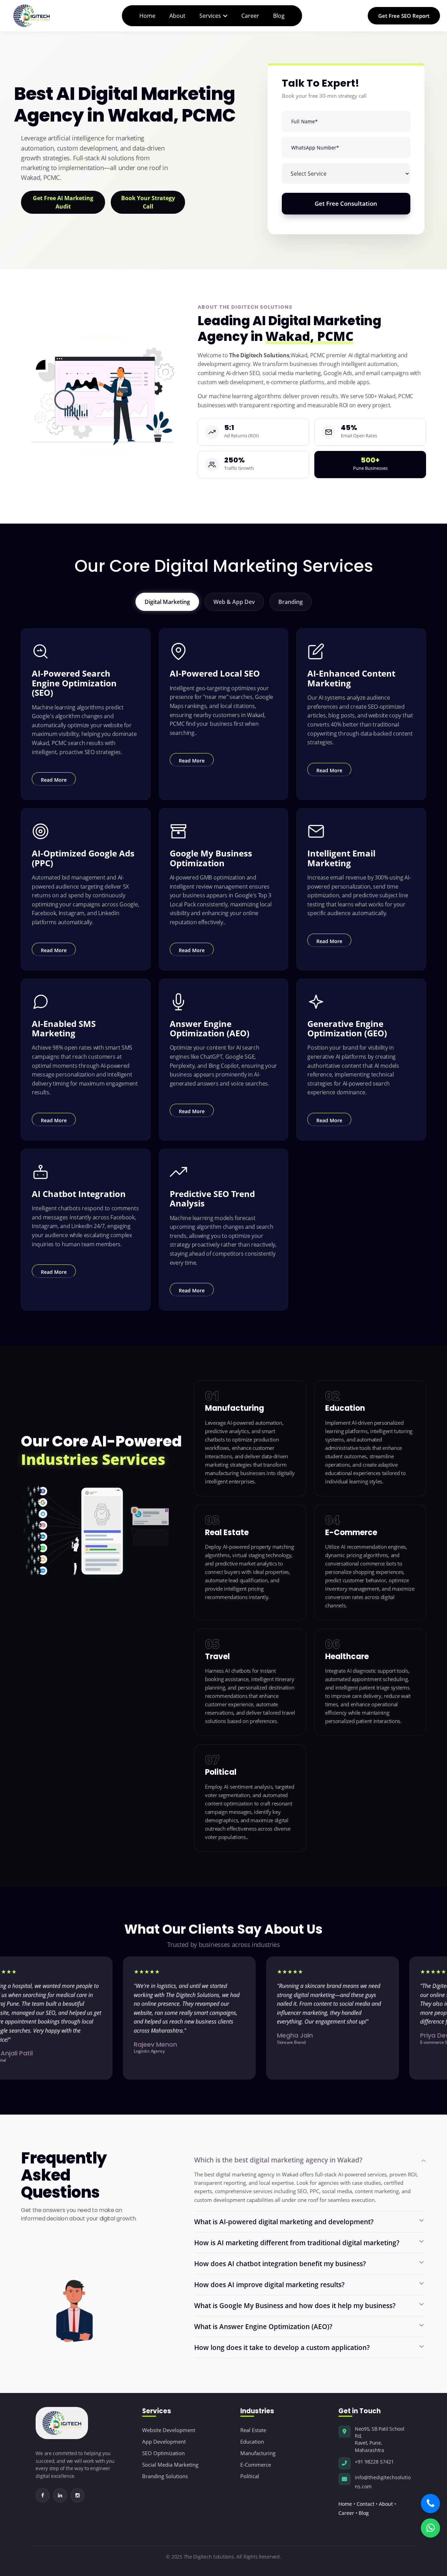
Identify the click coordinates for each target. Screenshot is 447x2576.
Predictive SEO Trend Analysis (212, 1198)
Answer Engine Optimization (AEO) (210, 1028)
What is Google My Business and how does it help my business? (295, 2305)
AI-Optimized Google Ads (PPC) (83, 858)
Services (210, 16)
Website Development (169, 2430)
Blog (279, 16)
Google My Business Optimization (211, 858)
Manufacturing (258, 2453)
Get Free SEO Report (404, 16)
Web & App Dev (234, 602)
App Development (164, 2442)
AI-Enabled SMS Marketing (64, 1028)
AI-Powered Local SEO (215, 673)
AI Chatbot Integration (79, 1194)
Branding (291, 602)
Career (250, 16)
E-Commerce (256, 2465)
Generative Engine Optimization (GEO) (347, 1028)
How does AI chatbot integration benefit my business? (280, 2264)
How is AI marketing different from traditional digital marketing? (297, 2243)
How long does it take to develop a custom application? (282, 2347)
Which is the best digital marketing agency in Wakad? (278, 2160)
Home (147, 16)
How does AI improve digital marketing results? (269, 2285)
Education (252, 2442)
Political (250, 2476)
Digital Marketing (167, 602)
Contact (365, 2504)
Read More (54, 780)
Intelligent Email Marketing (341, 858)
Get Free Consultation (346, 203)
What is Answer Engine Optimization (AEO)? (263, 2326)
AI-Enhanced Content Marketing (351, 678)
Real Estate (253, 2430)
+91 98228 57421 (374, 2462)
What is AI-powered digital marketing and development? (284, 2222)
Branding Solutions (165, 2476)
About (177, 16)
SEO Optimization (163, 2453)
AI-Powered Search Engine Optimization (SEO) (74, 683)
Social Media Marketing (170, 2465)
